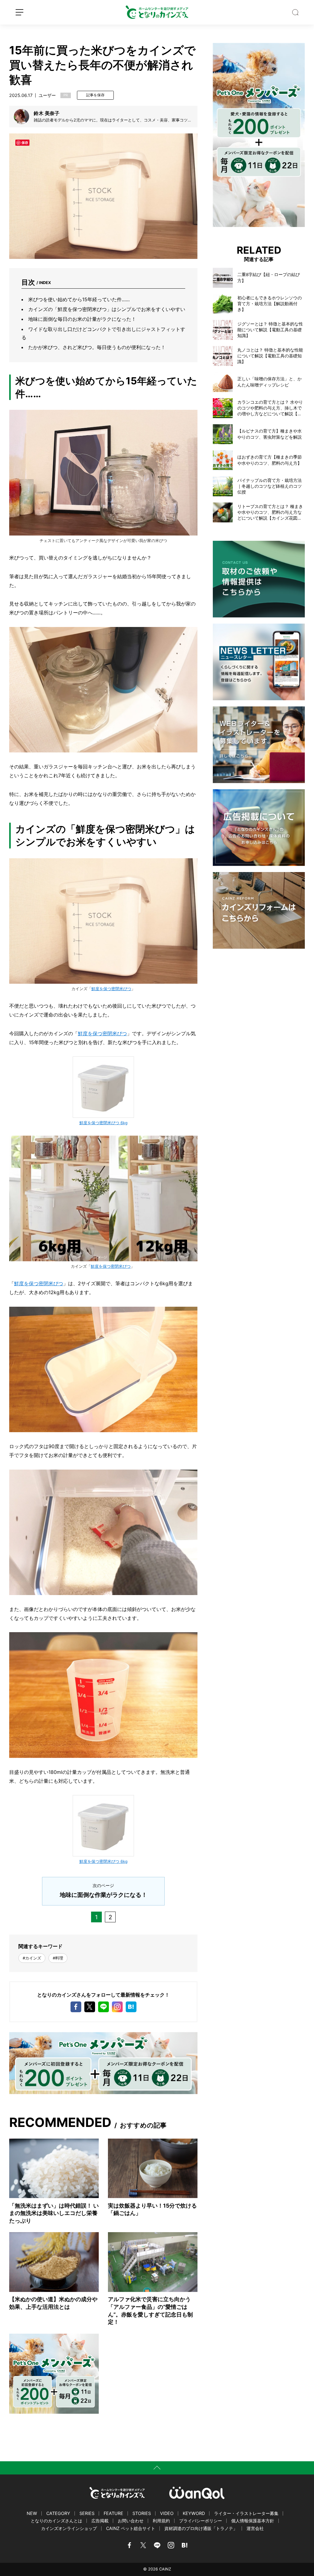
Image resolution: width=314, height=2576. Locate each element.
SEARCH (295, 12)
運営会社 (255, 2528)
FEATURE (113, 2513)
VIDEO (167, 2513)
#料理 (58, 1958)
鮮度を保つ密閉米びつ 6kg (103, 1123)
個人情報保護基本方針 (253, 2521)
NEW (32, 2513)
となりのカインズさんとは (56, 2521)
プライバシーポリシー (201, 2521)
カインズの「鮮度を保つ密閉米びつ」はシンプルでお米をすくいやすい (107, 309)
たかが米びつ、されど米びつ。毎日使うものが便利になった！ (97, 347)
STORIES (142, 2513)
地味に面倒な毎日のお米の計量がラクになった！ (82, 319)
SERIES (87, 2513)
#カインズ (32, 1958)
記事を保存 (95, 95)
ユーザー (47, 95)
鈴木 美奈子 (47, 113)
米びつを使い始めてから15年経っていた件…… (79, 299)
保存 (25, 142)
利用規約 (161, 2521)
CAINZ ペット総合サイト (131, 2528)
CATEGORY (58, 2513)
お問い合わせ (131, 2521)
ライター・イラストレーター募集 (246, 2513)
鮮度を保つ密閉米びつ (111, 989)
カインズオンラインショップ (69, 2528)
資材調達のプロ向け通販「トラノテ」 (201, 2528)
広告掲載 (100, 2521)
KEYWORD (194, 2513)
